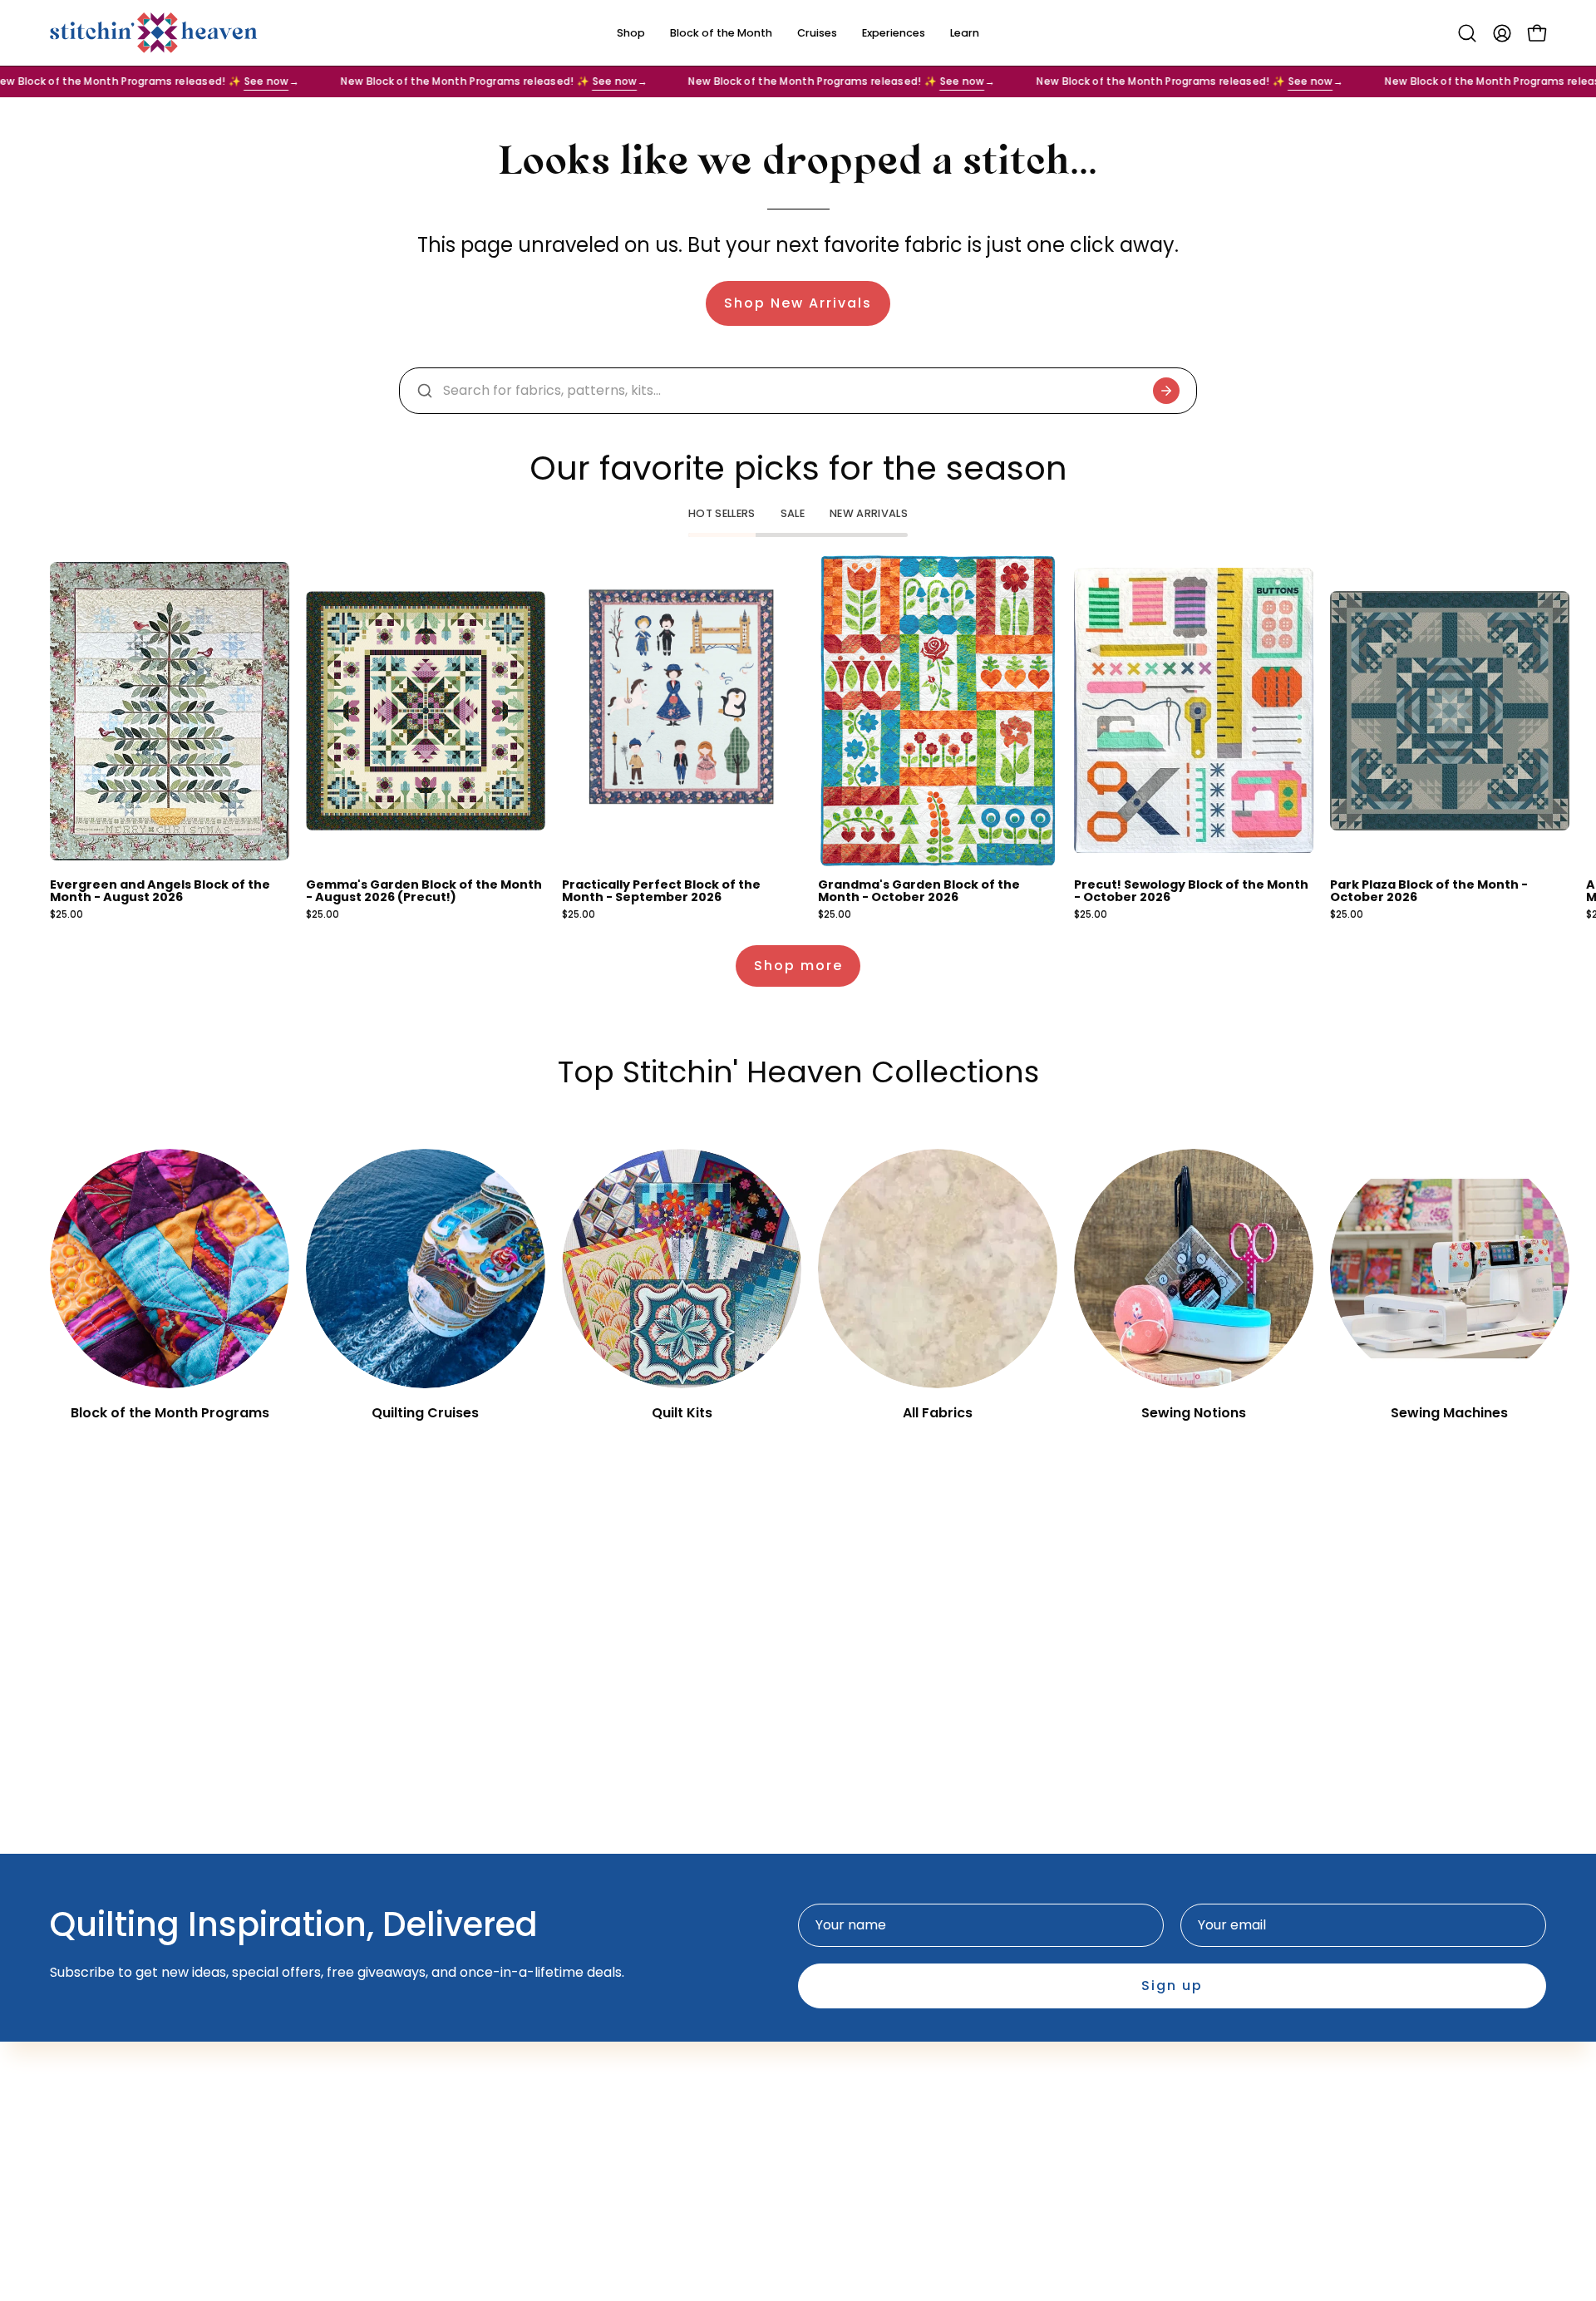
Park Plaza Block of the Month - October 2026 (1429, 891)
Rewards (617, 2083)
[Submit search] (1166, 391)
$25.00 (66, 915)
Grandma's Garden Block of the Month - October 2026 (919, 891)
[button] (1467, 33)
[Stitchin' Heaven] (154, 33)
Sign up (1172, 1986)
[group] (798, 738)
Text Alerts (624, 2055)
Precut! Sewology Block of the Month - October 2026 (1191, 891)
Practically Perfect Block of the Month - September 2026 (661, 891)
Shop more (798, 966)
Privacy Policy (860, 2055)
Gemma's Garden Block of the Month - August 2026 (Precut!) (424, 891)
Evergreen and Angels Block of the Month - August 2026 (160, 891)
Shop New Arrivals (798, 303)
